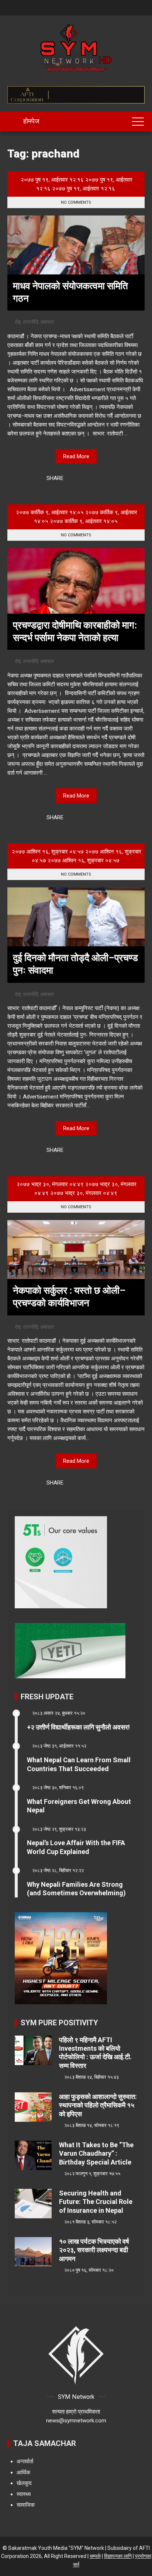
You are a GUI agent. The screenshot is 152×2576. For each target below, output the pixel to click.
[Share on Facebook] (72, 479)
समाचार (47, 322)
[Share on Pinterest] (91, 479)
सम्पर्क (95, 2556)
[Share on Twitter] (82, 479)
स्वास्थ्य (24, 2494)
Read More (76, 456)
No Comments (76, 202)
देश (17, 322)
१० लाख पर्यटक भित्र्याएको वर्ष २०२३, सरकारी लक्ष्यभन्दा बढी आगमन (94, 2250)
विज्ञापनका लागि (118, 2556)
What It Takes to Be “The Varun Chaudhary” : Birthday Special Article (96, 2153)
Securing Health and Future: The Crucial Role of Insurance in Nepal (96, 2202)
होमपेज (31, 121)
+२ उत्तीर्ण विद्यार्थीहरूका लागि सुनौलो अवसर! (78, 1727)
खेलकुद (24, 2483)
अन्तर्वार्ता (25, 2461)
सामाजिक (26, 2505)
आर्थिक (23, 2472)
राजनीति (30, 322)
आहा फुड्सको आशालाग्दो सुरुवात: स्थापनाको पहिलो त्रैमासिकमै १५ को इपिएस (98, 2105)
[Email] (101, 479)
